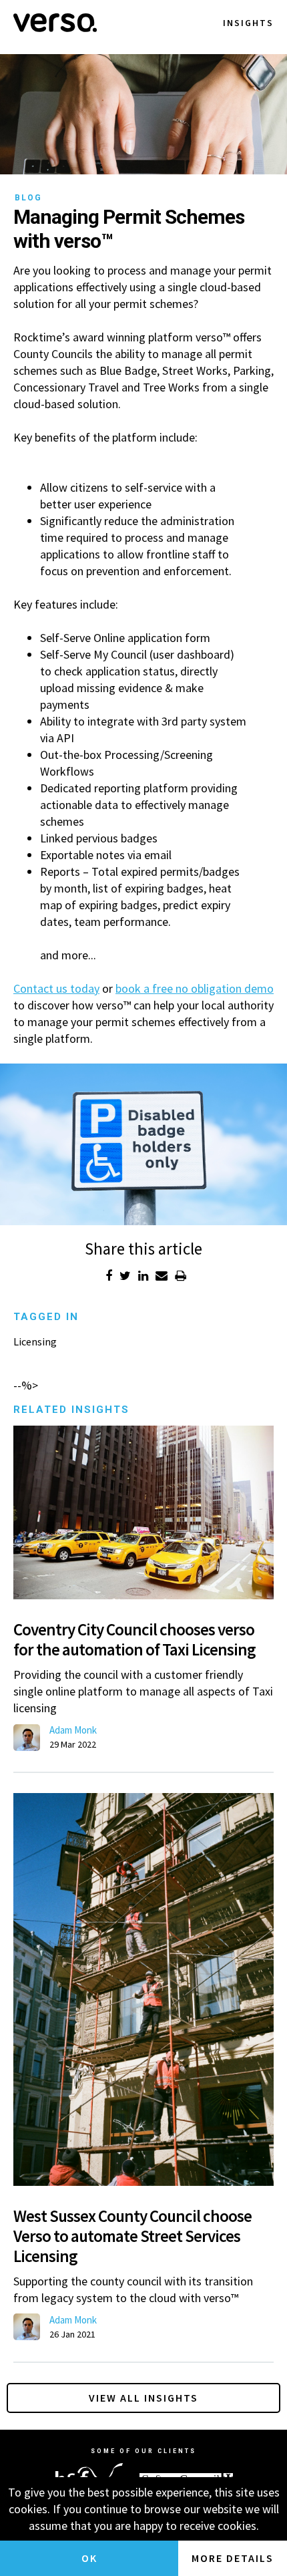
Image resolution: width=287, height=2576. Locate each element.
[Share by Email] (162, 1276)
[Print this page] (181, 1276)
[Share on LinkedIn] (143, 1276)
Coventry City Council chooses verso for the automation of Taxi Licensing (134, 1639)
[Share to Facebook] (109, 1276)
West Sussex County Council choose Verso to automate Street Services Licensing (132, 2236)
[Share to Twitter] (125, 1276)
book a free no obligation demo (195, 988)
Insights (248, 23)
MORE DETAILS (233, 2558)
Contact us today (56, 988)
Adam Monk (73, 1730)
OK (89, 2558)
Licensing (35, 1341)
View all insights (143, 2398)
